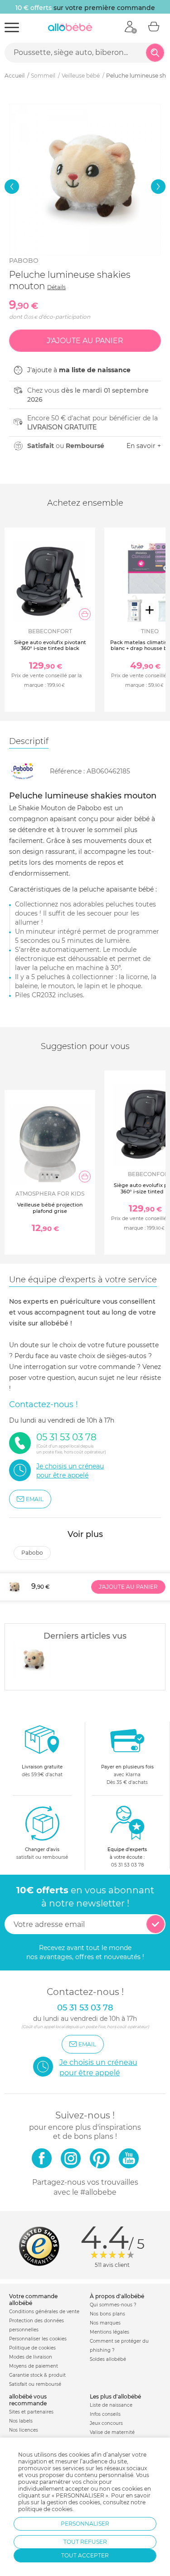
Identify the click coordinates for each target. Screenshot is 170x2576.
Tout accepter (85, 2555)
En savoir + (144, 446)
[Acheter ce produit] (85, 614)
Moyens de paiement (34, 2366)
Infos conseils (105, 2414)
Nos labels (21, 2421)
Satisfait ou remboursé (35, 2384)
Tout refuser (85, 2542)
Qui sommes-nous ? (113, 2305)
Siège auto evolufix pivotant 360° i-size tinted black (50, 645)
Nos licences (24, 2430)
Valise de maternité (112, 2432)
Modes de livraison (31, 2357)
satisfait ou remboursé (42, 1853)
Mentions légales (109, 2332)
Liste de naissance (111, 2405)
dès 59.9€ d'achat (42, 1771)
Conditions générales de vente (44, 2312)
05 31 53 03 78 (127, 1865)
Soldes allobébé (108, 2359)
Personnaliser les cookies (38, 2339)
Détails (56, 287)
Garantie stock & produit (37, 2375)
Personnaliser (85, 2524)
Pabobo (24, 261)
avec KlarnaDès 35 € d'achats (127, 1775)
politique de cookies (45, 2509)
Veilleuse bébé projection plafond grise (50, 1208)
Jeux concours (106, 2423)
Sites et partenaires (31, 2412)
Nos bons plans (107, 2314)
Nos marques (105, 2323)
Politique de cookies (32, 2348)
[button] (12, 187)
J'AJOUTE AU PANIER (128, 1587)
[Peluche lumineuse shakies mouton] (32, 1660)
